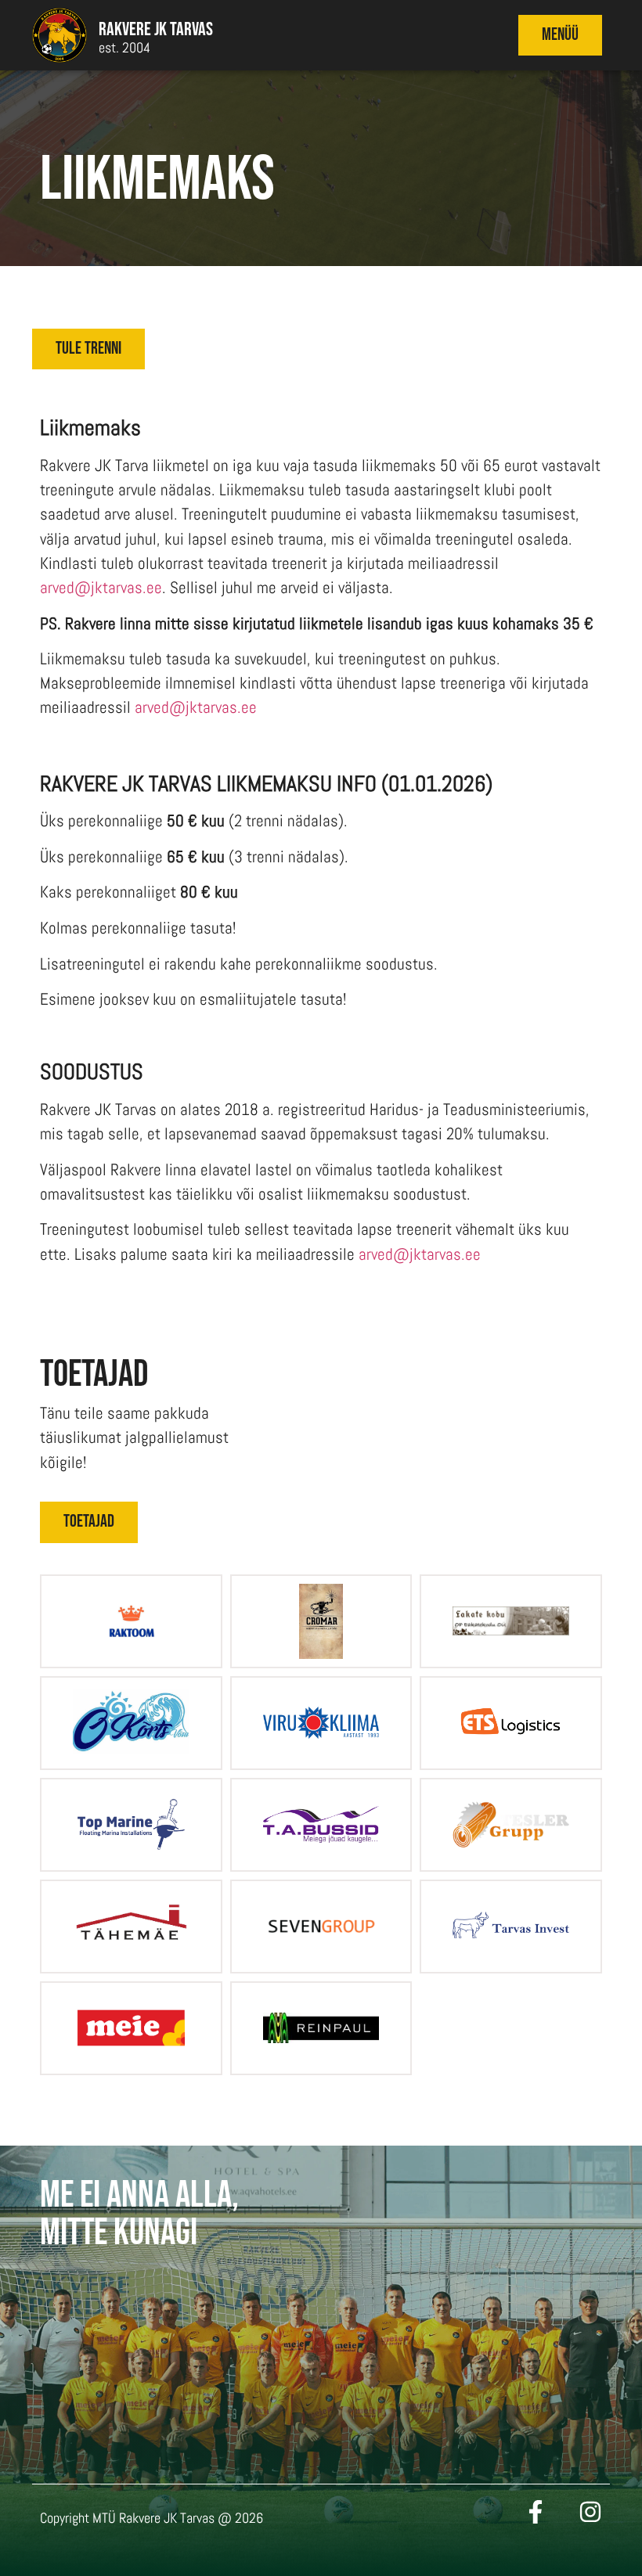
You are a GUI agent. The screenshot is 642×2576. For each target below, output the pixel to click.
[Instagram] (590, 2512)
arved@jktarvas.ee (101, 588)
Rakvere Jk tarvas (156, 29)
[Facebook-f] (536, 2512)
